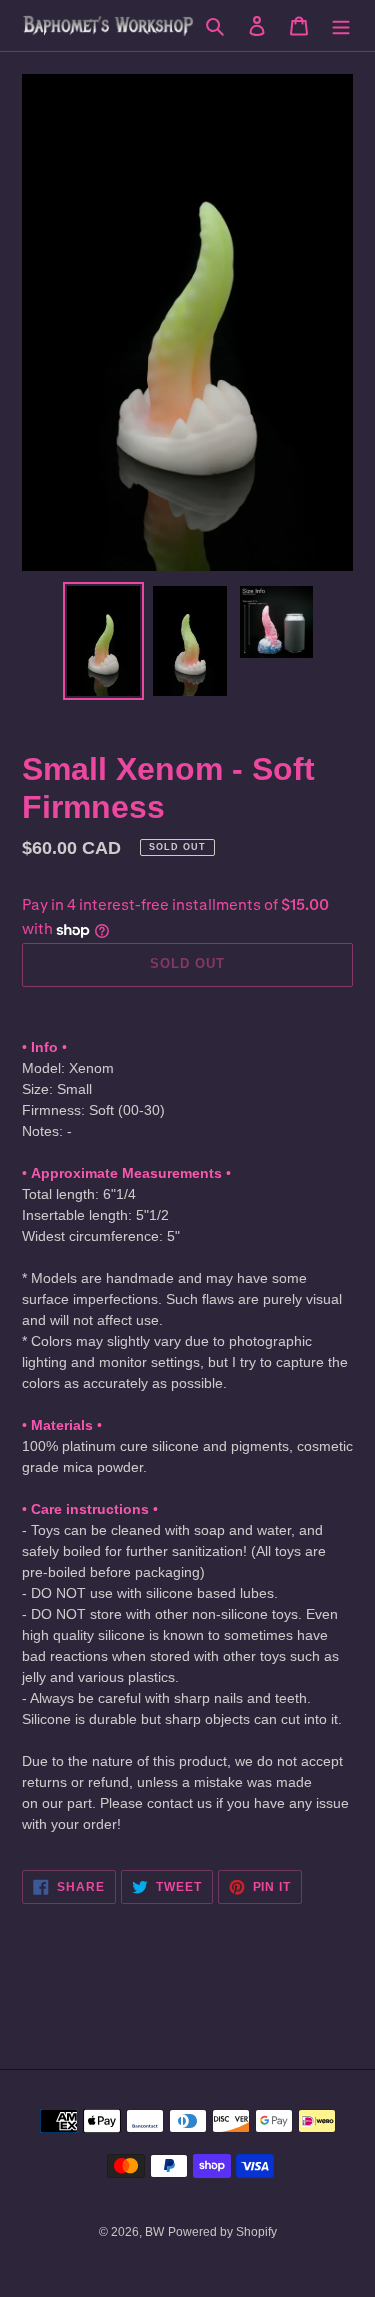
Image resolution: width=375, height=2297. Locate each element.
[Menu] (341, 25)
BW (154, 2232)
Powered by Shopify (222, 2232)
